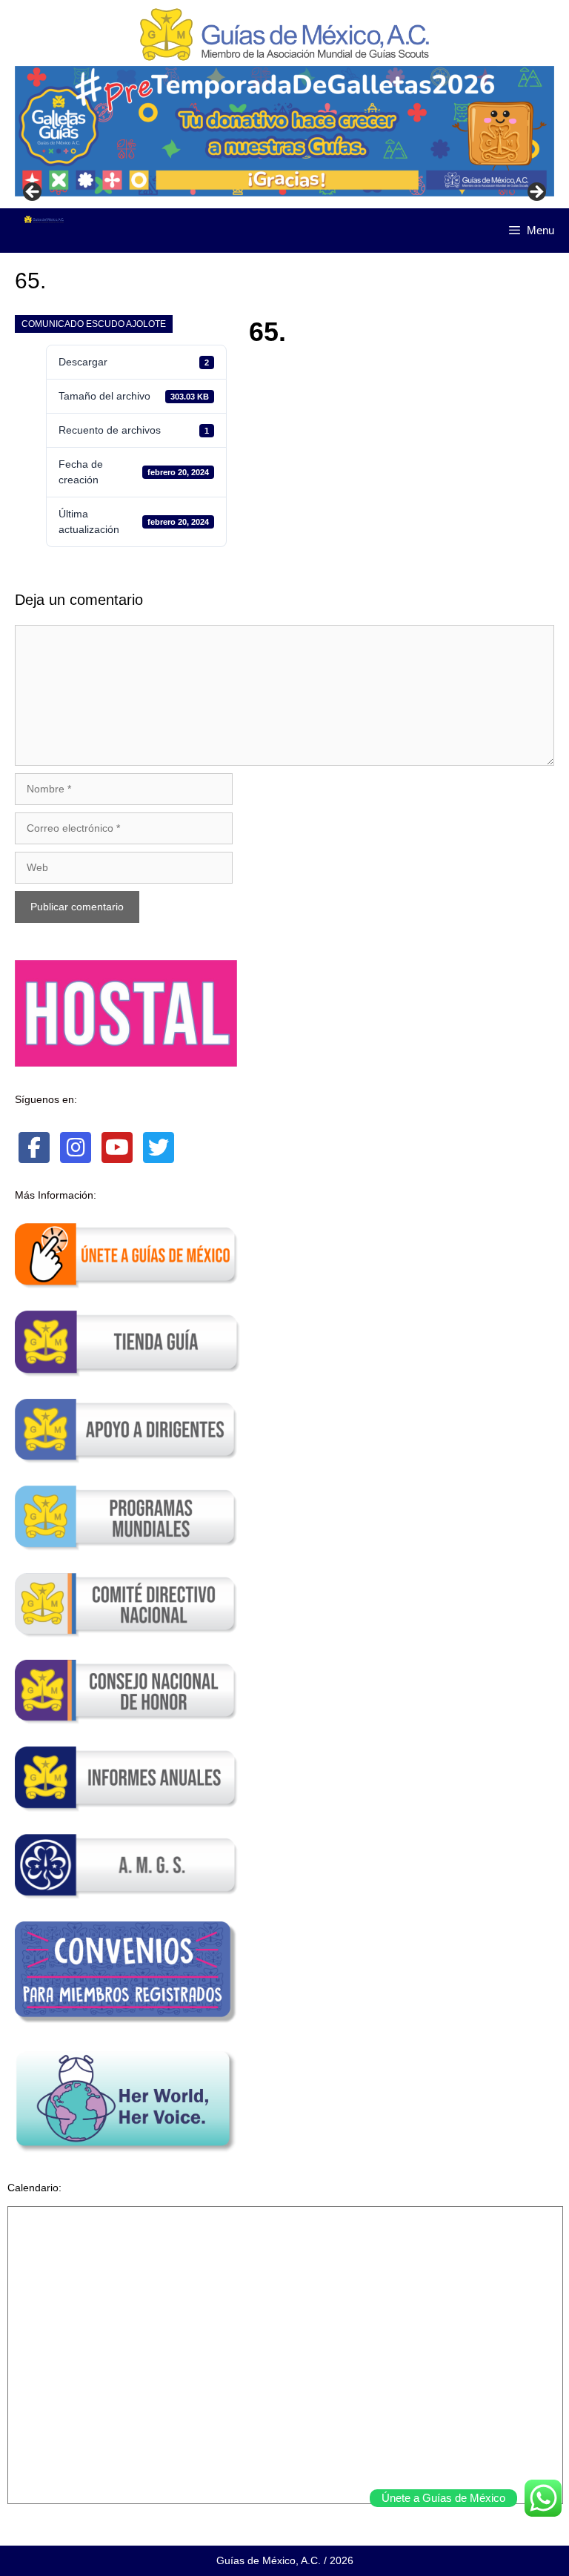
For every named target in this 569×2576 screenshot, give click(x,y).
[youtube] (117, 1148)
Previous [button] (33, 193)
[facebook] (34, 1148)
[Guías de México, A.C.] (44, 219)
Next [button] (536, 193)
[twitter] (159, 1148)
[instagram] (76, 1148)
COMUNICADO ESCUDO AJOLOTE (94, 324)
